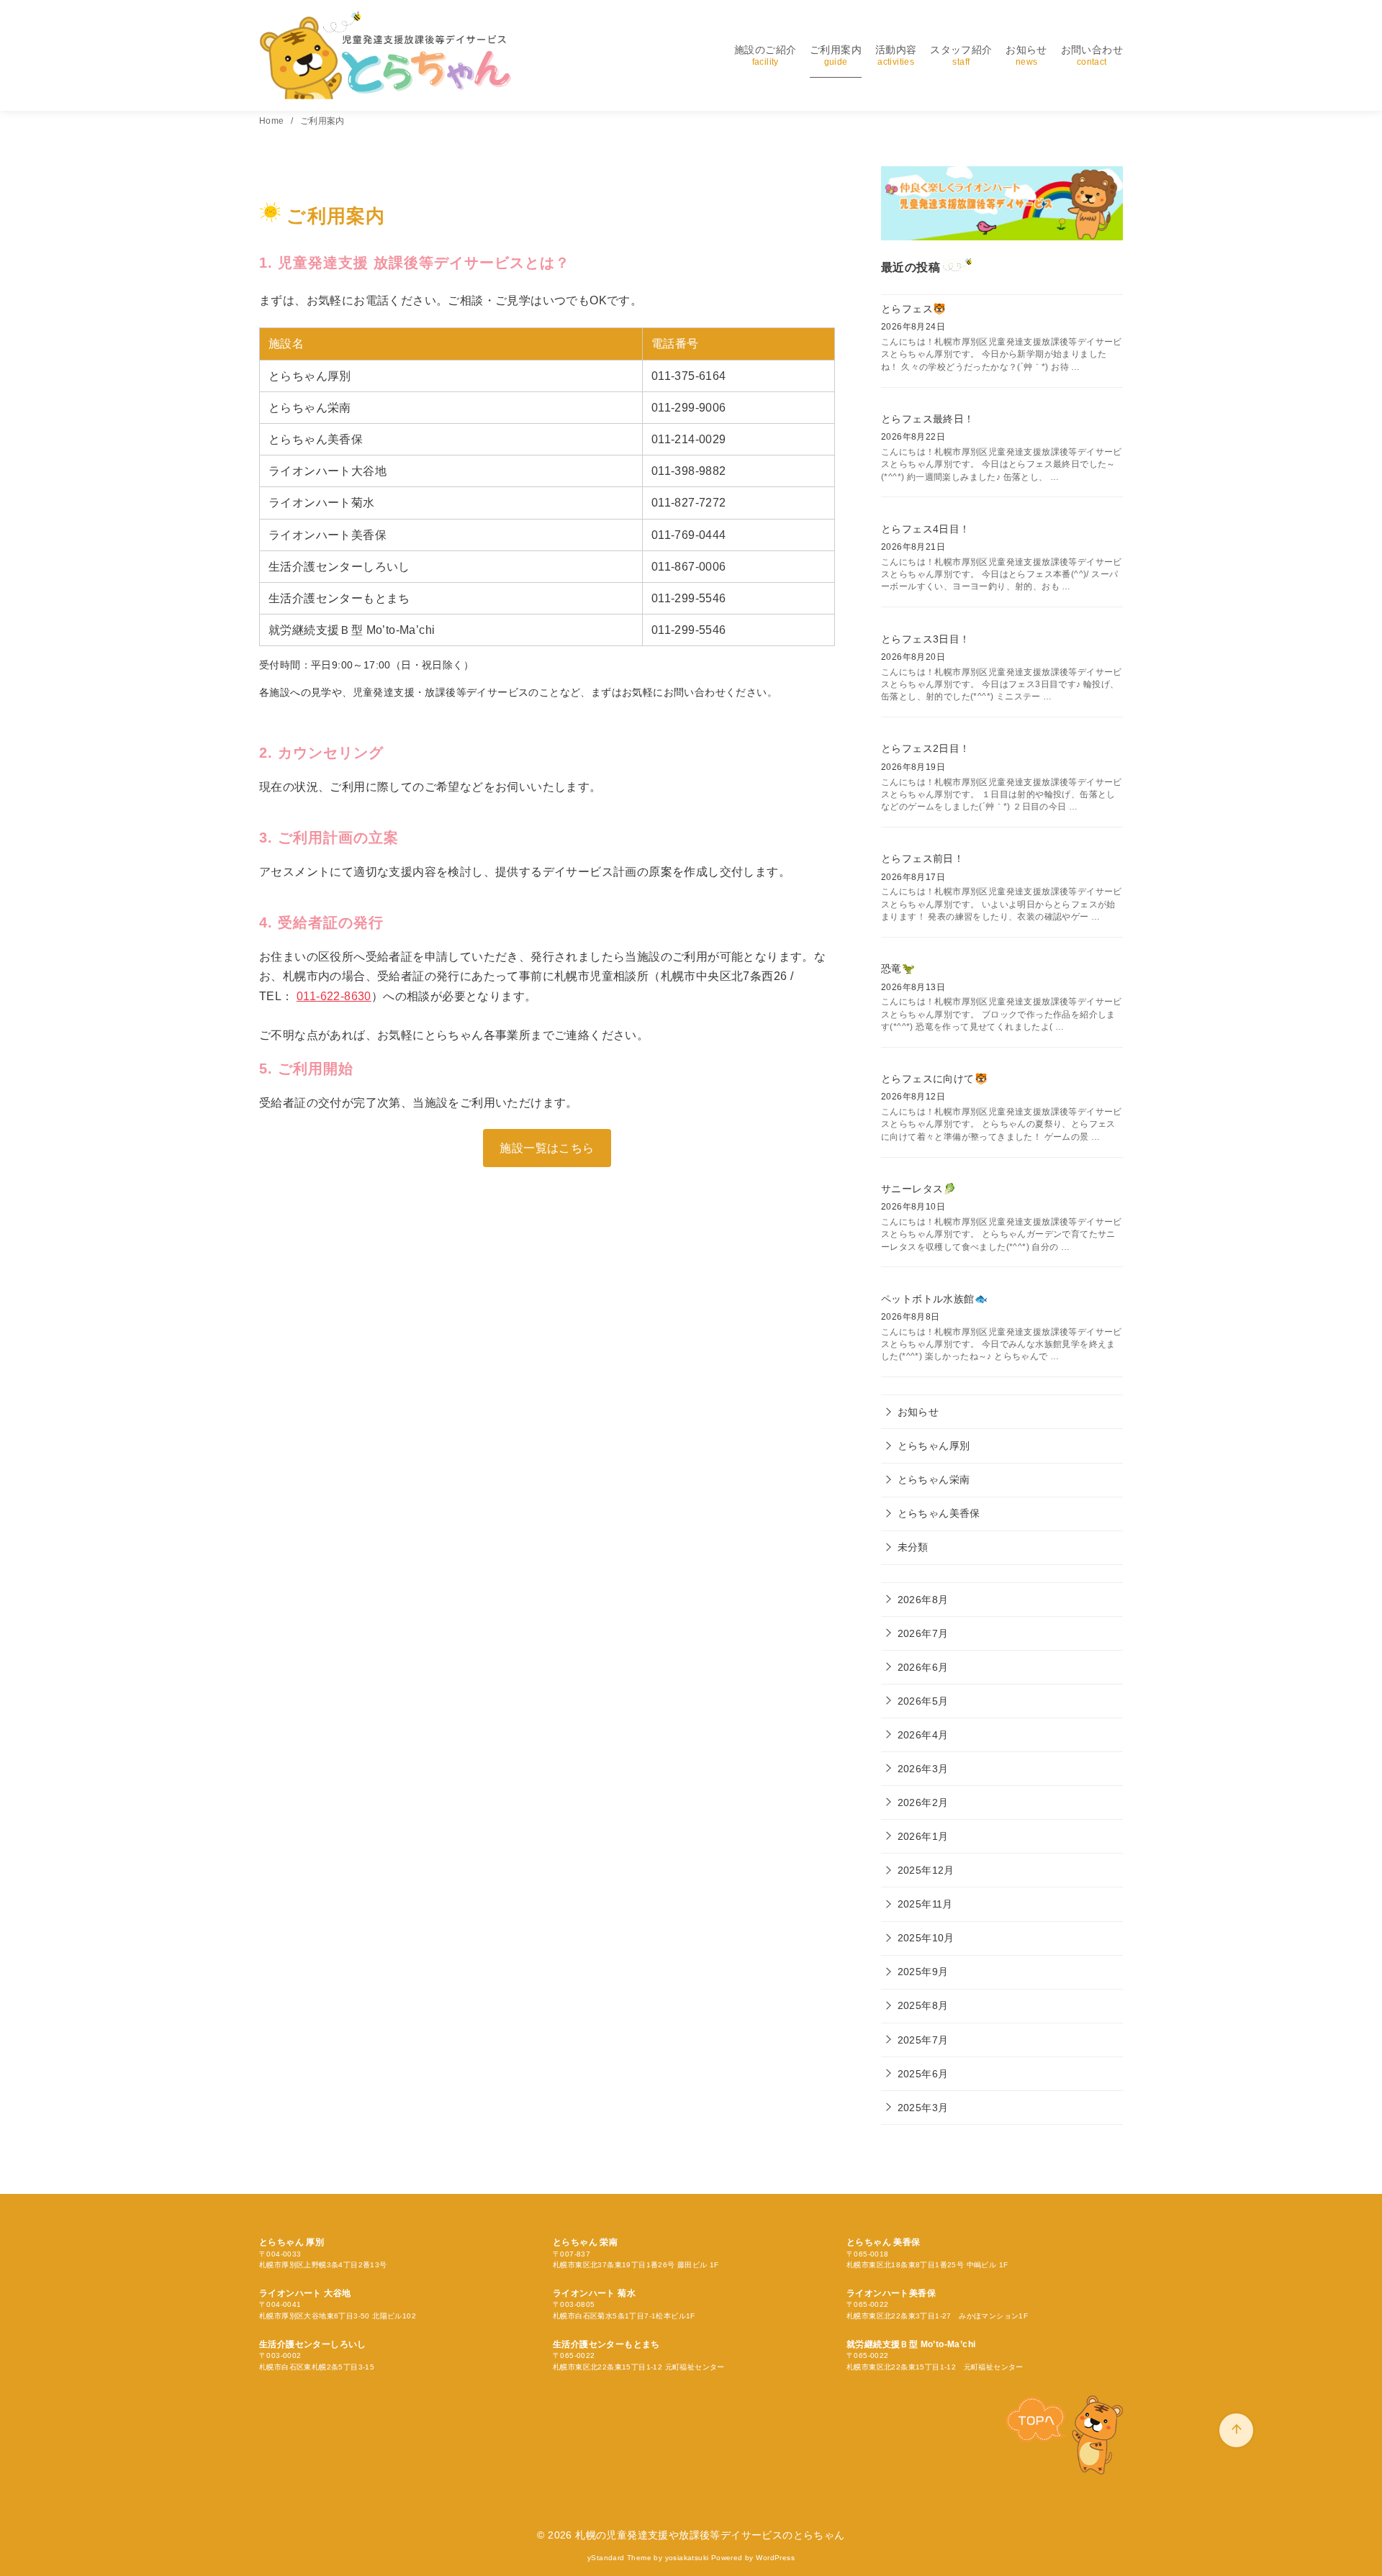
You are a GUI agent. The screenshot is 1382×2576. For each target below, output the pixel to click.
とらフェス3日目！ (926, 639)
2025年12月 (926, 1870)
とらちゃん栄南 (934, 1479)
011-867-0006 (689, 567)
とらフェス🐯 (913, 309)
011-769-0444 (689, 535)
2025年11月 (925, 1904)
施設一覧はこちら (547, 1148)
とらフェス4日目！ (926, 529)
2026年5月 (923, 1701)
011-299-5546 (689, 598)
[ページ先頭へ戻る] (1236, 2430)
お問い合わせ (1092, 55)
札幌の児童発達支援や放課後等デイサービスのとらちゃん (710, 2535)
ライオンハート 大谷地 (305, 2293)
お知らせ (1026, 55)
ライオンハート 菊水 (594, 2293)
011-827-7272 (689, 503)
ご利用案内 (836, 55)
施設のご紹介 (765, 55)
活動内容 (896, 55)
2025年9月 (923, 1972)
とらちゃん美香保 (939, 1513)
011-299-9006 (689, 408)
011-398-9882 (689, 471)
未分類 (913, 1547)
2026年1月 (923, 1836)
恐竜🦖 (898, 969)
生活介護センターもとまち (606, 2344)
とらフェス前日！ (922, 858)
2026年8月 (923, 1600)
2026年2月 (923, 1802)
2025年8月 (923, 2005)
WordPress (775, 2558)
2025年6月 (923, 2074)
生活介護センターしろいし (313, 2344)
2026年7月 (923, 1633)
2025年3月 (923, 2108)
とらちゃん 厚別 (292, 2242)
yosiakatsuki (687, 2558)
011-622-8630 (334, 996)
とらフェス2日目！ (926, 748)
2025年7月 (923, 2040)
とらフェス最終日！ (928, 419)
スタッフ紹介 (961, 55)
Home (273, 121)
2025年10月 (926, 1938)
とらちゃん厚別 (934, 1446)
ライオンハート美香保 (891, 2293)
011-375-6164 (689, 376)
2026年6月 (923, 1667)
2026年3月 (923, 1769)
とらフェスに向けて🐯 (934, 1079)
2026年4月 (923, 1735)
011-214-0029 (689, 439)
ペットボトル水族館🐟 (934, 1299)
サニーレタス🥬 (919, 1189)
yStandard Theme (619, 2558)
